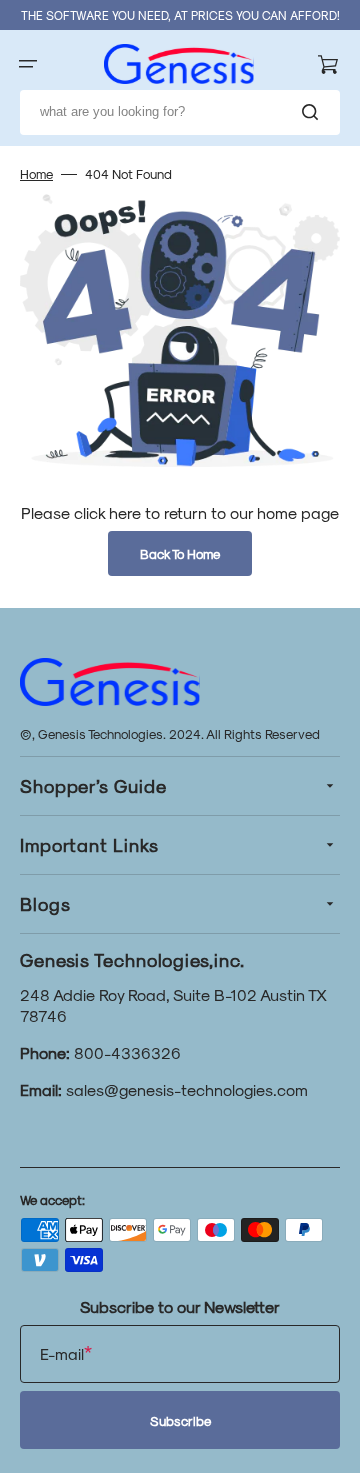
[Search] (314, 112)
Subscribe (180, 1420)
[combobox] (180, 112)
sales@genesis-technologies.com (187, 1089)
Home (36, 173)
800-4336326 (127, 1052)
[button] (28, 64)
